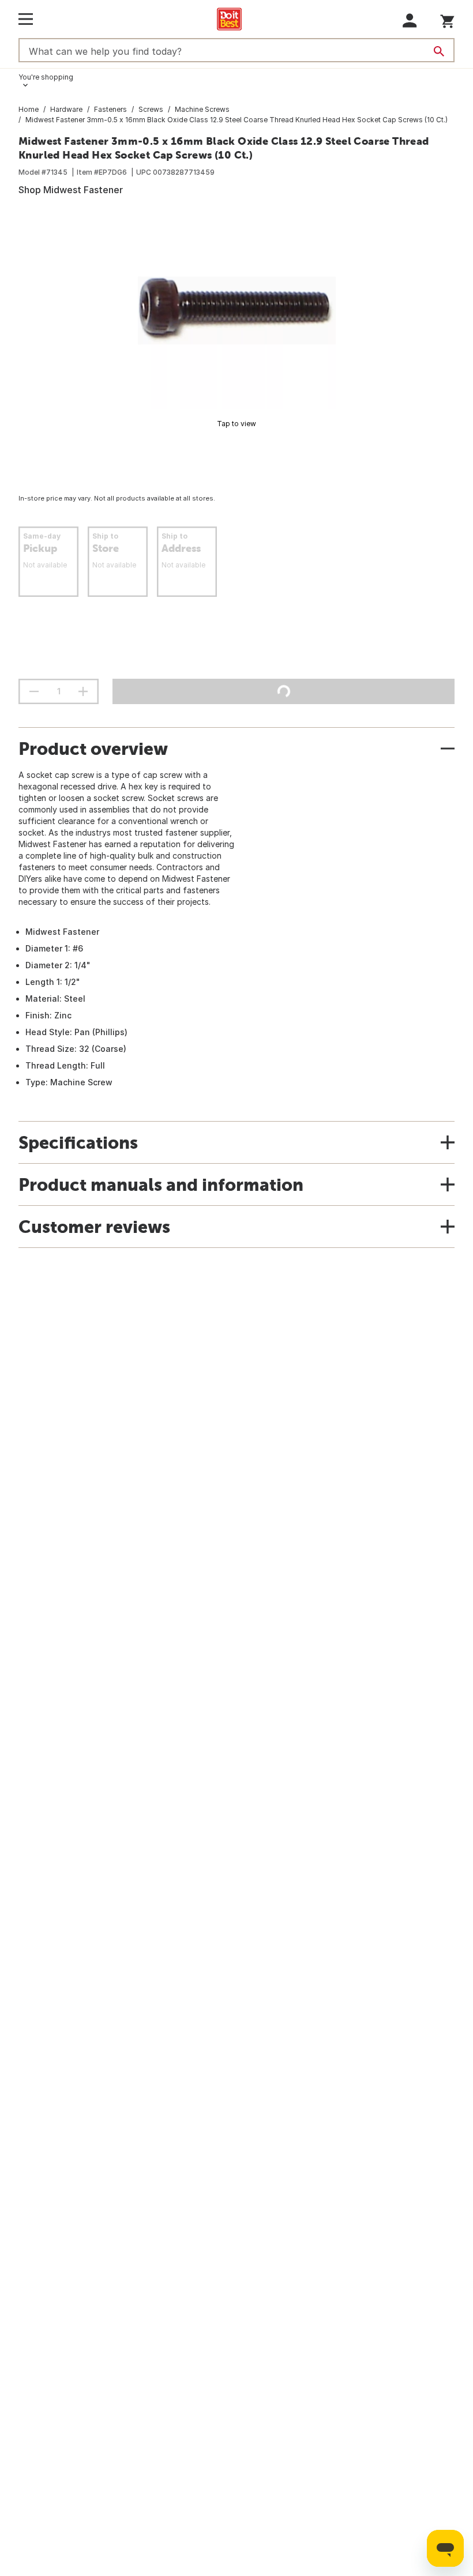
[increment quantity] (83, 691)
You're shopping (46, 77)
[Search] (439, 51)
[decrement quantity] (34, 691)
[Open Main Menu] (26, 19)
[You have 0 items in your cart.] (447, 19)
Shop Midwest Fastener (71, 190)
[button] (410, 20)
